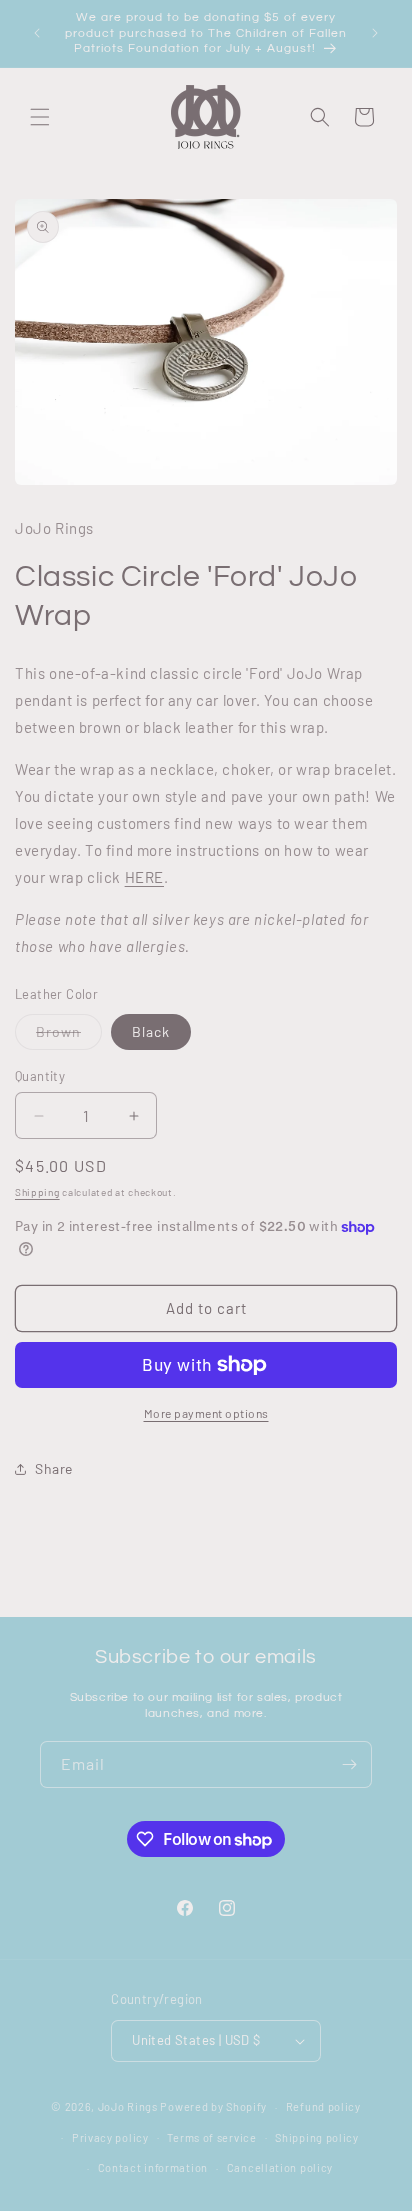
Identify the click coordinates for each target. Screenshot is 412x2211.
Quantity (40, 1076)
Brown (69, 1036)
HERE (144, 877)
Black (151, 1031)
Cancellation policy (280, 2167)
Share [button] (54, 1468)
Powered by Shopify (213, 2106)
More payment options (206, 1413)
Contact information (153, 2167)
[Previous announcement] (37, 33)
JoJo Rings (128, 2106)
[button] (40, 117)
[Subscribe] (349, 1764)
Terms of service (211, 2137)
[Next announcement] (375, 33)
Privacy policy (110, 2137)
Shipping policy (317, 2137)
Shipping (37, 1192)
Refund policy (323, 2106)
